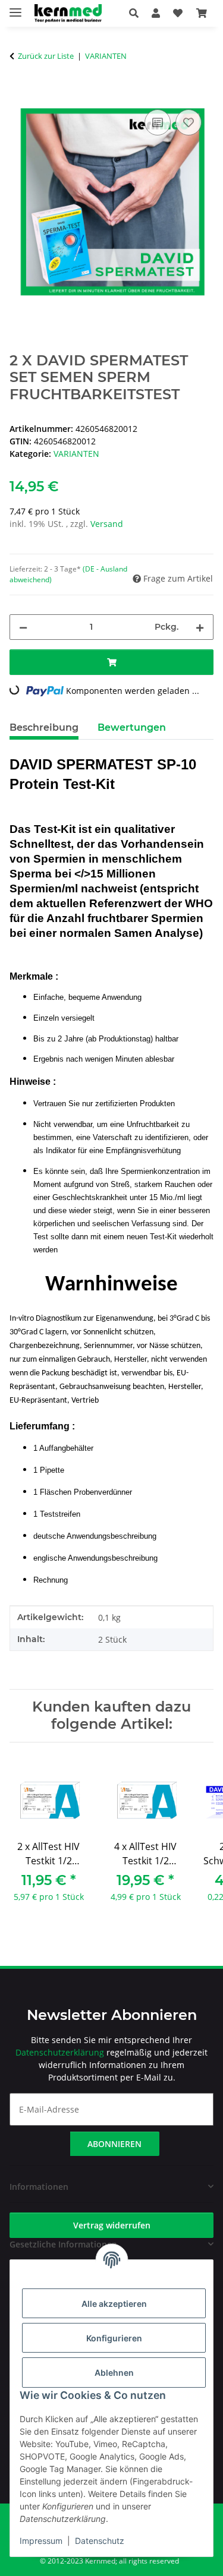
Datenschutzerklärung (60, 2052)
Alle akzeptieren (114, 2304)
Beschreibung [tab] (44, 727)
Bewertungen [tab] (132, 727)
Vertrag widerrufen (112, 2225)
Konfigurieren (114, 2338)
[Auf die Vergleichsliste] (158, 122)
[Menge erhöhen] (200, 627)
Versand (107, 524)
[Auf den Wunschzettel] (189, 122)
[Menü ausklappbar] (15, 7)
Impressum (41, 2541)
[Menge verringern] (23, 627)
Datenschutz (100, 2541)
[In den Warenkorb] (19, 93)
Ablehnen (114, 2373)
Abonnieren (114, 2144)
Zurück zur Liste (46, 56)
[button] (137, 13)
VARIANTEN (76, 454)
